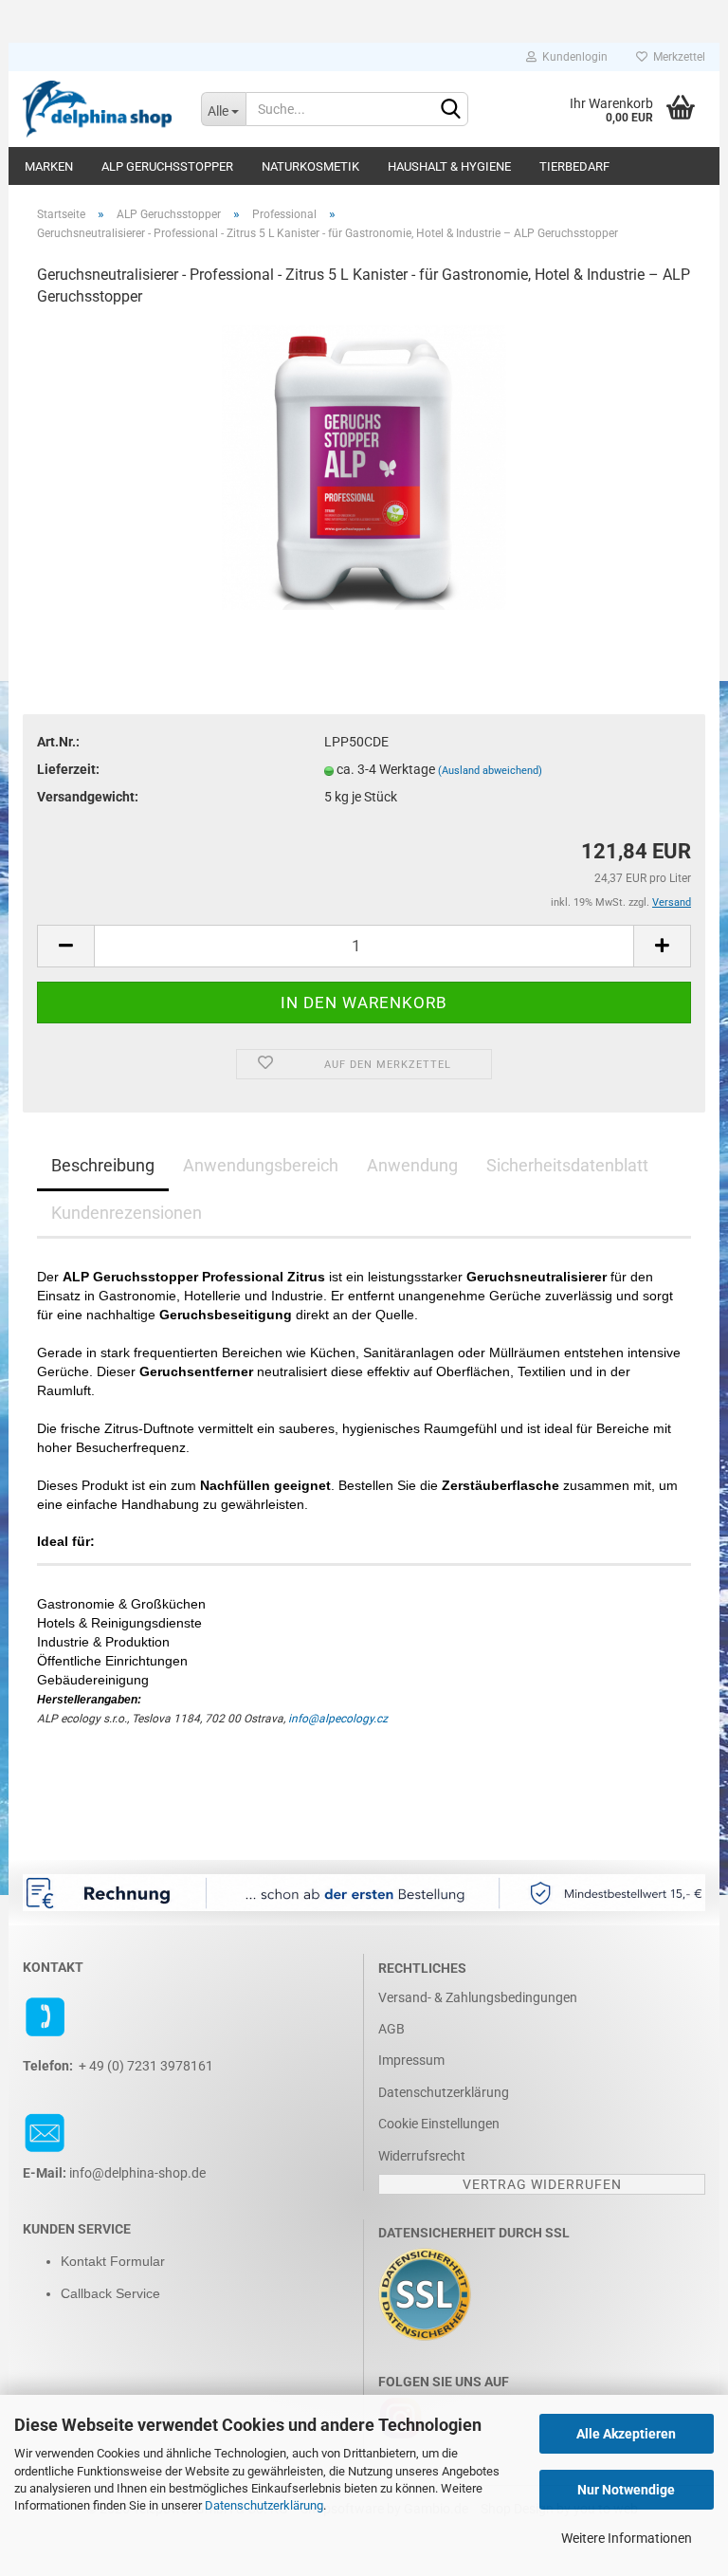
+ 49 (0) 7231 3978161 (146, 2066)
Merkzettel (676, 57)
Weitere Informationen (627, 2538)
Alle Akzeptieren (626, 2434)
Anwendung (412, 1165)
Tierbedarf (574, 166)
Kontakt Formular (113, 2261)
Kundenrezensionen (127, 1213)
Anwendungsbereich (261, 1165)
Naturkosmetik (310, 166)
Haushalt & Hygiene (449, 166)
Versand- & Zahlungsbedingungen (478, 1997)
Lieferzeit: (68, 769)
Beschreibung (103, 1165)
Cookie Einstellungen (439, 2124)
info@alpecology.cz (338, 1719)
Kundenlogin (572, 57)
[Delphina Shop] (98, 109)
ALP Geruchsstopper (167, 166)
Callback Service (110, 2293)
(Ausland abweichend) (490, 771)
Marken (49, 166)
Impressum (411, 2060)
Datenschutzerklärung (264, 2505)
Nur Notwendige (626, 2490)
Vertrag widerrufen (542, 2184)
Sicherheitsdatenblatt (567, 1165)
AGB (391, 2029)
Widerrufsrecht (422, 2156)
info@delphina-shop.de (137, 2173)
